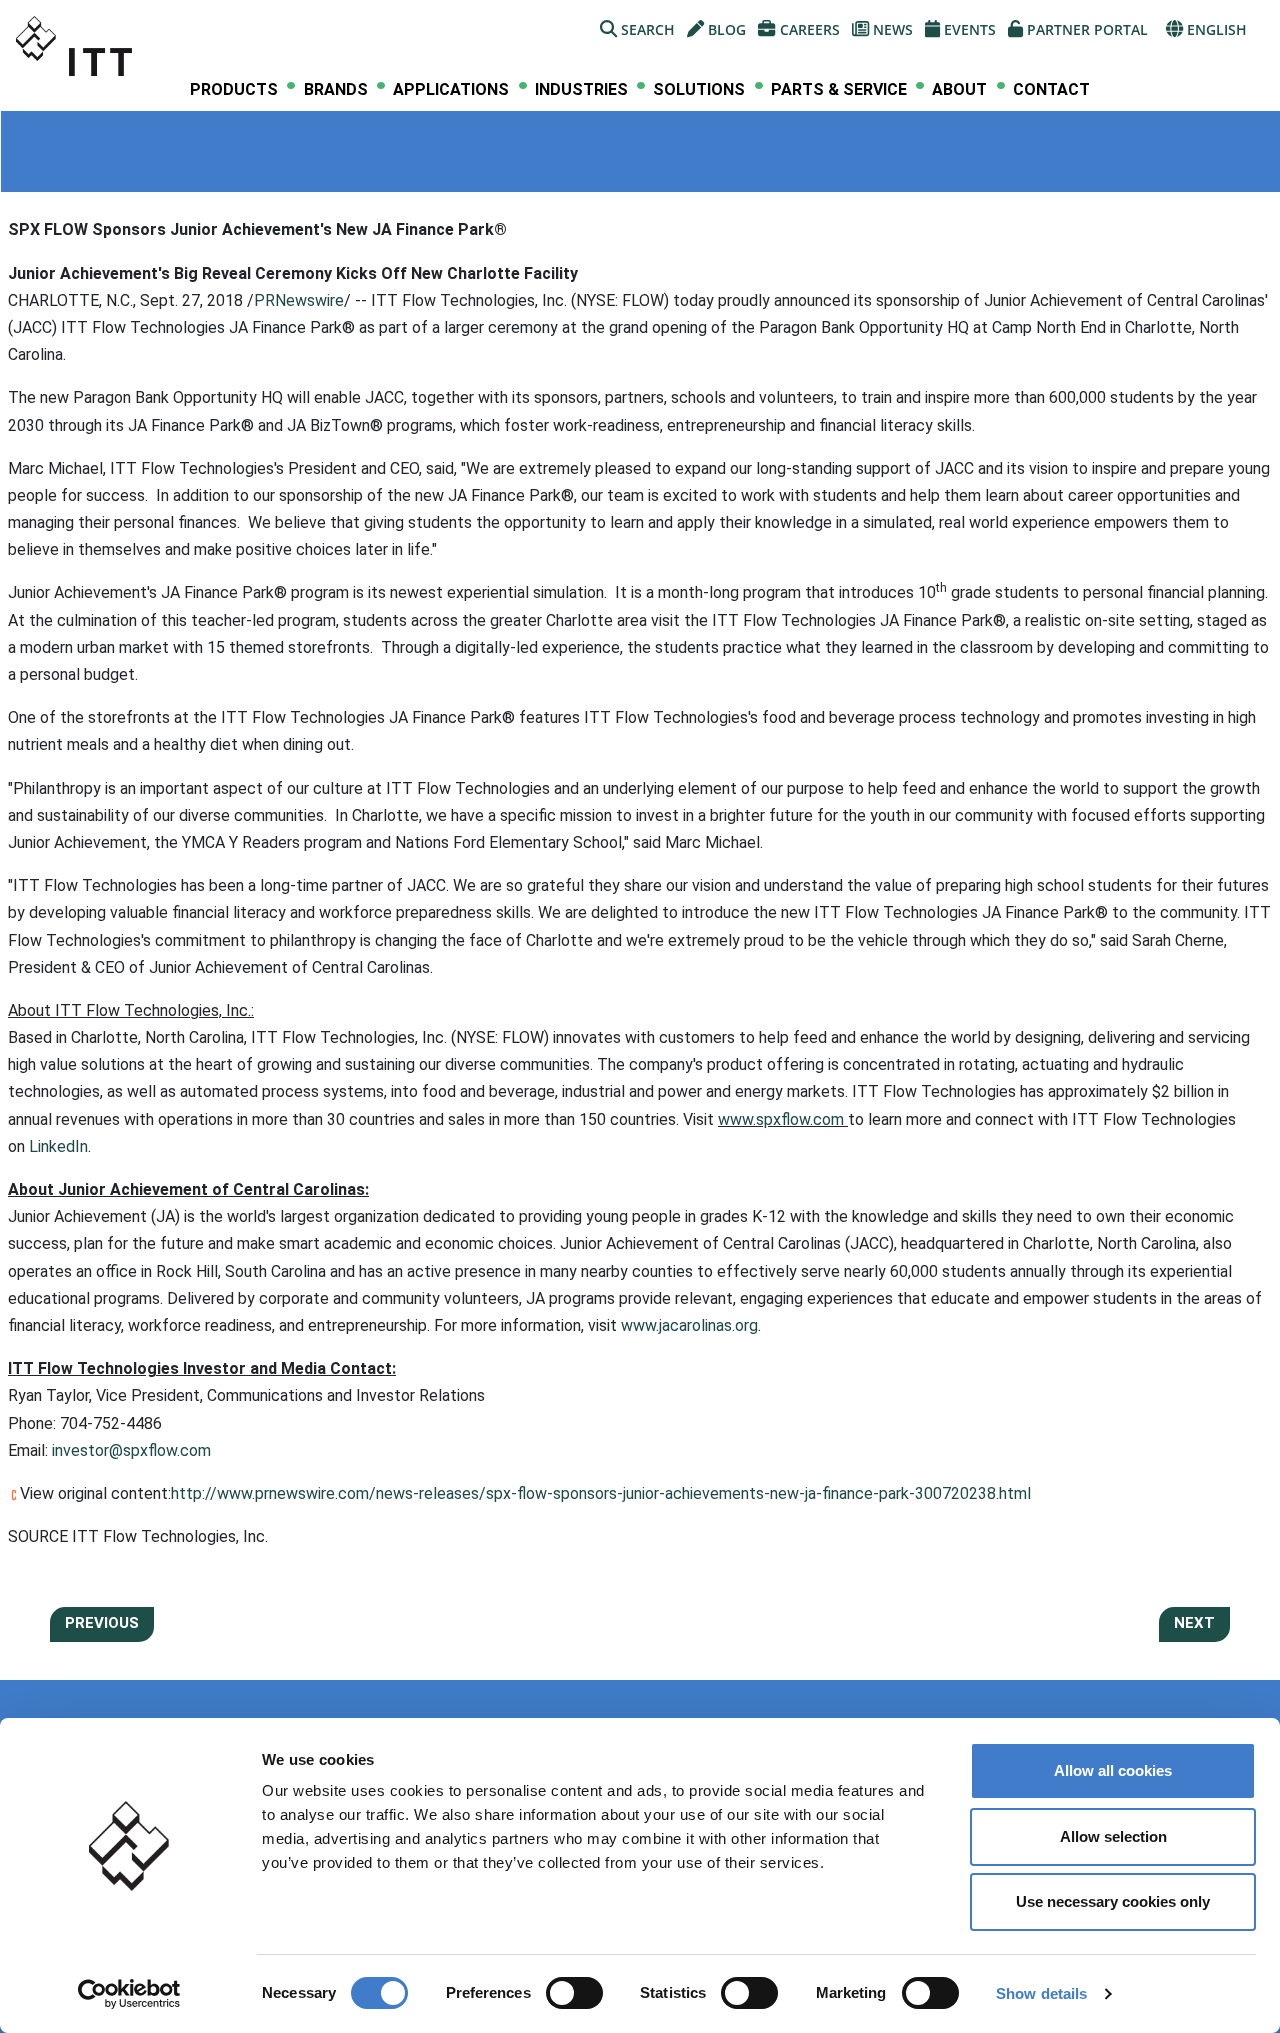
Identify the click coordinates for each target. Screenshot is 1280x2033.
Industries (581, 90)
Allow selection (1113, 1836)
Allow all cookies (1113, 1770)
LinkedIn (58, 1146)
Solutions (699, 90)
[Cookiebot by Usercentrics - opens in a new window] (129, 1994)
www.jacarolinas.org (689, 1325)
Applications (451, 90)
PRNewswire (299, 300)
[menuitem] (234, 89)
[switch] (574, 1993)
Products (234, 90)
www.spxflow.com (781, 1119)
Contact (1051, 89)
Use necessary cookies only (1113, 1901)
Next (1194, 1623)
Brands (336, 90)
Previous (102, 1623)
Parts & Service (839, 90)
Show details (1041, 1993)
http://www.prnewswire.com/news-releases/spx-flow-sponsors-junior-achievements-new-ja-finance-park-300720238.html (601, 1493)
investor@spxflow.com (131, 1450)
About (959, 90)
